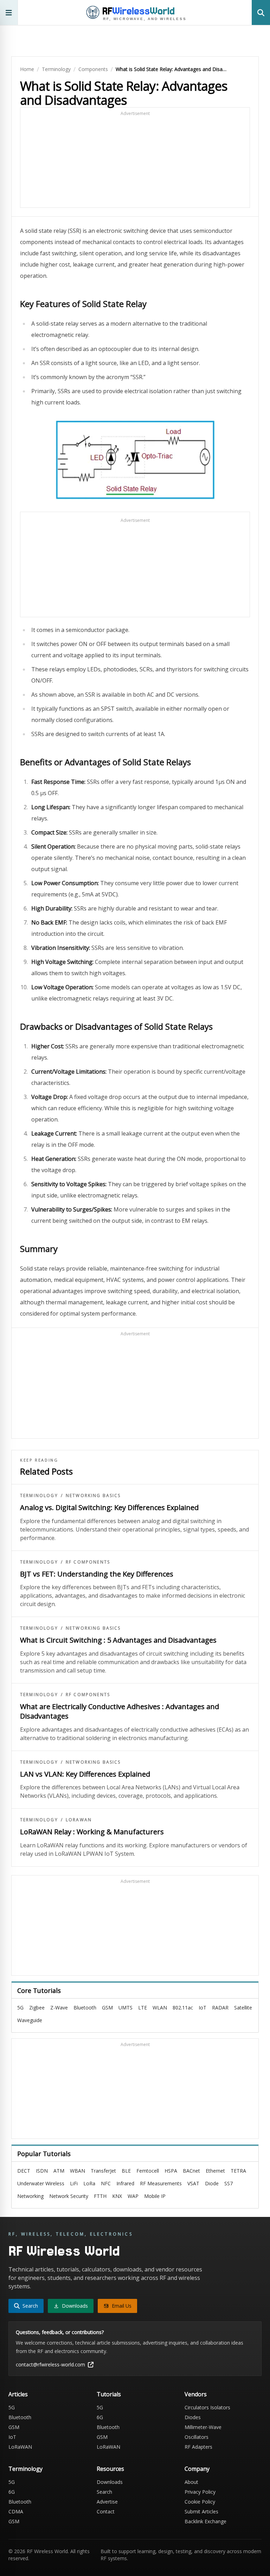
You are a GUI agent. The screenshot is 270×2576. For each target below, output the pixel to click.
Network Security (69, 2196)
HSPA (171, 2171)
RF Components (88, 1562)
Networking (30, 2196)
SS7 (229, 2183)
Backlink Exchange (205, 2521)
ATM (59, 2171)
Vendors (196, 2394)
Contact (106, 2511)
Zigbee (37, 2008)
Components (93, 69)
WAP (133, 2196)
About (191, 2482)
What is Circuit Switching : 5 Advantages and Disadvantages (118, 1640)
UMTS (126, 2008)
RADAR (220, 2008)
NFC (106, 2183)
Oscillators (197, 2437)
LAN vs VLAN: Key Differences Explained (85, 1774)
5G (20, 2008)
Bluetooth (85, 2008)
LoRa (89, 2183)
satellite (243, 2008)
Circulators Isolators (207, 2407)
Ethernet (215, 2171)
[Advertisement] (135, 161)
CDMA (16, 2511)
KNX (117, 2196)
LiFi (74, 2183)
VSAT (193, 2183)
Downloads (110, 2482)
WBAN (78, 2171)
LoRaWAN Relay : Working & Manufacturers (92, 1832)
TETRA (238, 2171)
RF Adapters (198, 2447)
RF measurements (161, 2183)
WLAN (160, 2008)
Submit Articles (201, 2511)
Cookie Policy (200, 2502)
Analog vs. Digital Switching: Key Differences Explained (109, 1507)
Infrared (125, 2183)
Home (27, 69)
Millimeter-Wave (203, 2427)
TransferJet (103, 2171)
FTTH (100, 2196)
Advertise (107, 2502)
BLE (126, 2171)
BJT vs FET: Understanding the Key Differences (97, 1574)
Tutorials (109, 2394)
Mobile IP (155, 2196)
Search (104, 2492)
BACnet (191, 2171)
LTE (143, 2008)
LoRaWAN (79, 1820)
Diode (212, 2183)
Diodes (193, 2417)
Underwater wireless (41, 2183)
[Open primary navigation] (9, 12)
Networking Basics (93, 1496)
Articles (18, 2394)
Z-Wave (59, 2008)
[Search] (261, 12)
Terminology (56, 69)
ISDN (42, 2171)
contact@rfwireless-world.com (50, 2364)
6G (100, 2417)
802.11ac (183, 2008)
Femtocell (148, 2171)
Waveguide (30, 2020)
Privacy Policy (200, 2492)
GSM (107, 2008)
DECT (24, 2171)
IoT (202, 2008)
